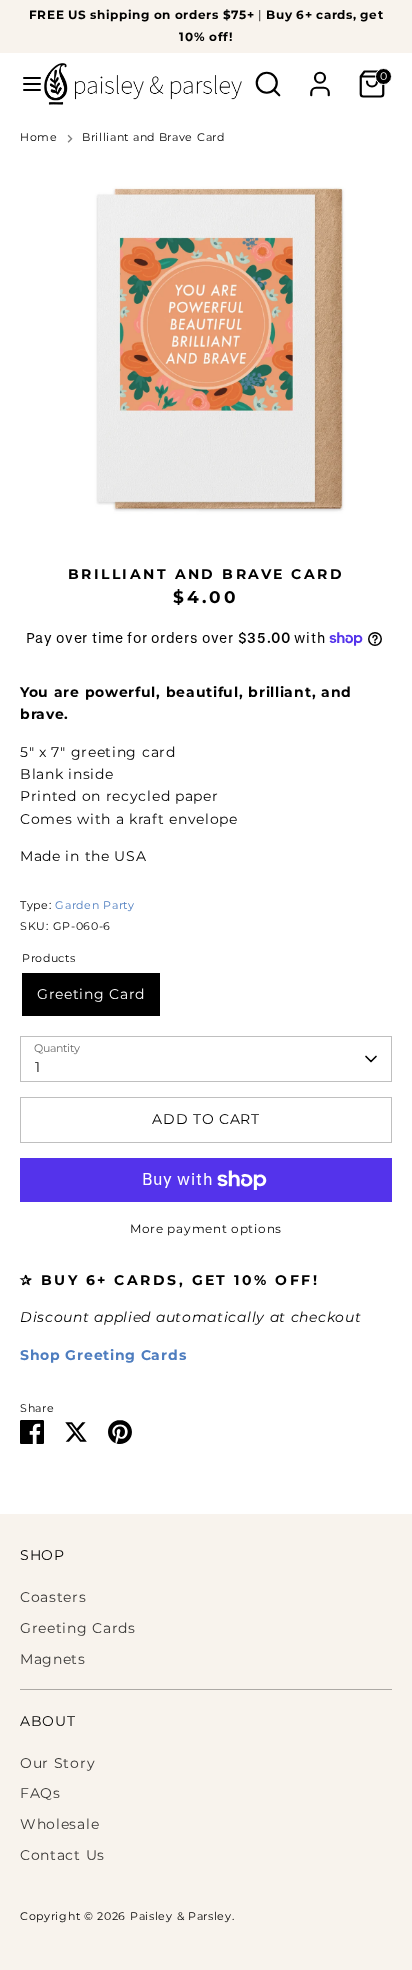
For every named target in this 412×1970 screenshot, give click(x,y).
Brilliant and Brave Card (153, 137)
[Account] (320, 75)
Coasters (53, 1597)
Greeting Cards (78, 1628)
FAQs (40, 1793)
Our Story (57, 1763)
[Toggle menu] (23, 84)
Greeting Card (91, 994)
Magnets (53, 1659)
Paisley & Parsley (181, 1916)
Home (39, 137)
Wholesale (59, 1824)
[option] (206, 348)
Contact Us (62, 1855)
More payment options (206, 1228)
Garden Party (94, 905)
